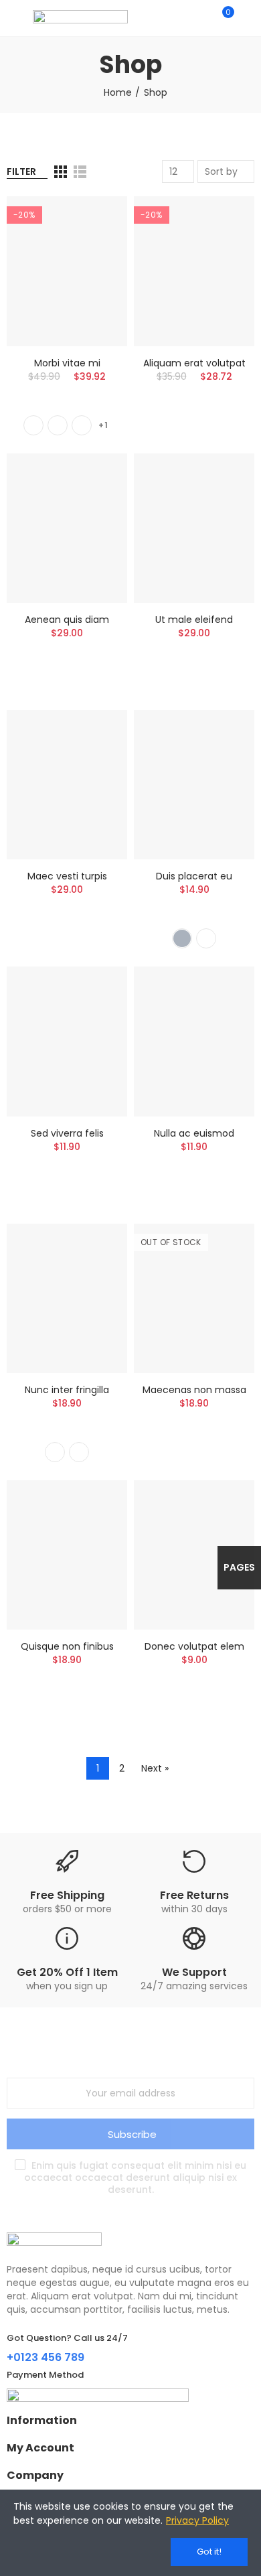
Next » (155, 1768)
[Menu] (13, 18)
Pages (239, 1567)
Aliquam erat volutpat (194, 363)
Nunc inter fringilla (67, 1390)
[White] (206, 938)
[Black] (33, 425)
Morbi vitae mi (67, 363)
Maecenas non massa (194, 1390)
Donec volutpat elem (194, 1646)
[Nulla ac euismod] (194, 1041)
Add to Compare (94, 220)
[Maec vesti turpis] (67, 785)
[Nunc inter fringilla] (67, 1298)
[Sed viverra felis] (67, 1041)
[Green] (58, 425)
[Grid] (61, 172)
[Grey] (182, 938)
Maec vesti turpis (67, 876)
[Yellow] (82, 425)
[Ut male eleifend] (194, 528)
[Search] (199, 18)
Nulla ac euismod (194, 1133)
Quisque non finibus (67, 1646)
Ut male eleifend (194, 620)
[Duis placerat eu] (194, 785)
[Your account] (248, 18)
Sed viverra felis (67, 1133)
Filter (21, 171)
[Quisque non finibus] (67, 1555)
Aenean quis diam (67, 620)
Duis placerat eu (194, 876)
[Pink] (79, 1452)
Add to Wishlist (94, 246)
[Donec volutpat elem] (194, 1555)
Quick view (94, 273)
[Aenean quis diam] (67, 528)
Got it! (209, 2552)
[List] (80, 172)
